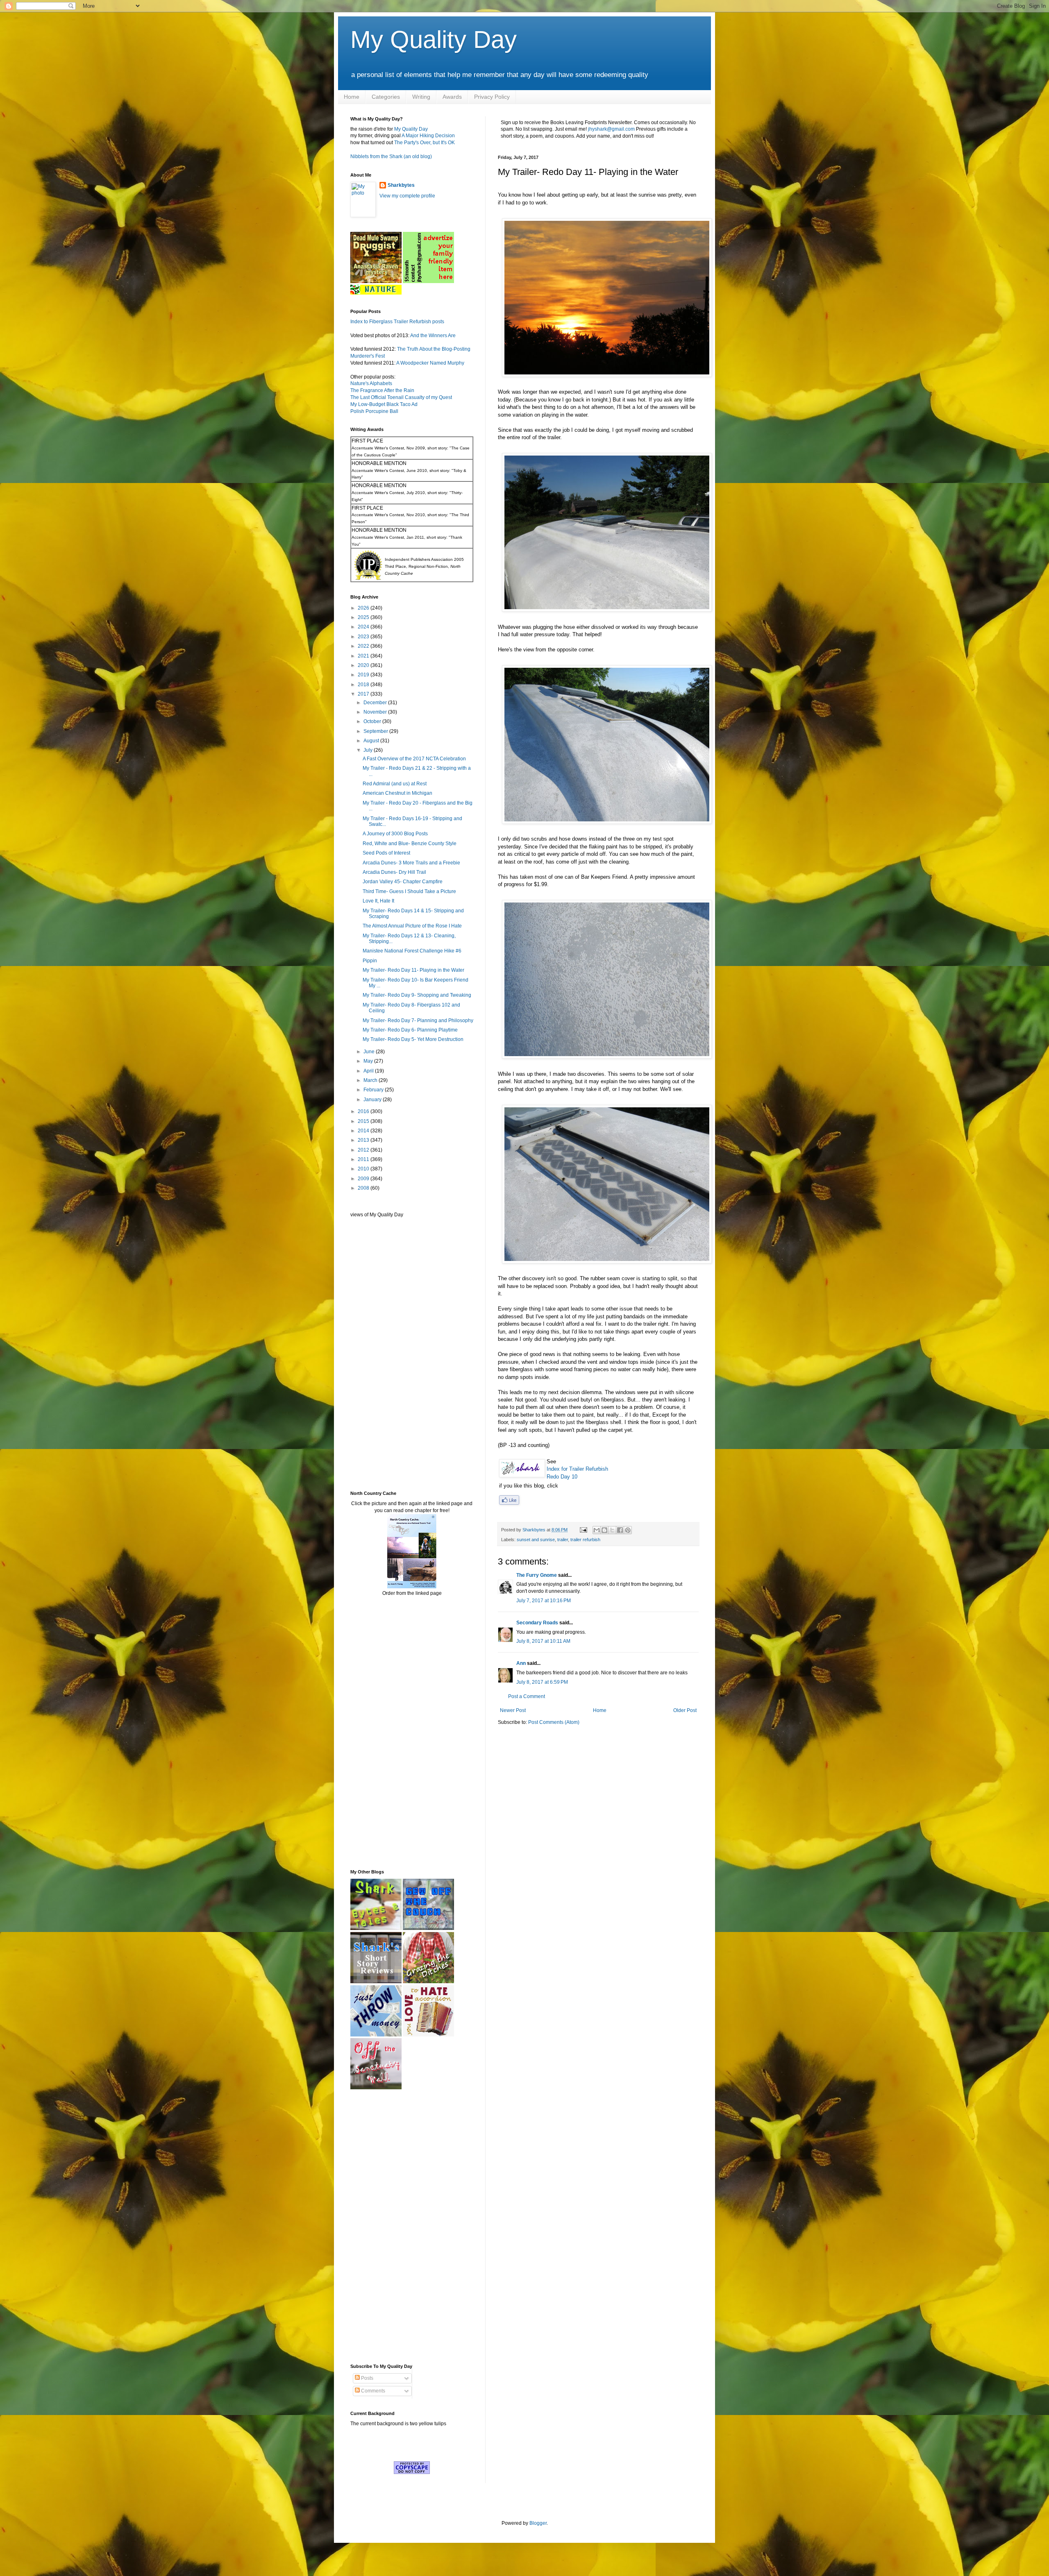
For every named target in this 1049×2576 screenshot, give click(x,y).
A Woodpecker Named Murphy (430, 363)
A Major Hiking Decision (428, 136)
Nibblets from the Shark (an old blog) (391, 156)
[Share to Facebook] (620, 1530)
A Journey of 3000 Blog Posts (395, 834)
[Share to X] (612, 1530)
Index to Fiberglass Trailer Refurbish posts (397, 322)
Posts (367, 2378)
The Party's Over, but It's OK (425, 143)
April (369, 1071)
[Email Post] (583, 1530)
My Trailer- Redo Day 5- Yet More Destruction (413, 1039)
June (370, 1052)
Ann (521, 1663)
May (369, 1061)
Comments (372, 2391)
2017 (364, 694)
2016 (364, 1111)
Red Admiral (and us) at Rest (395, 784)
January (373, 1100)
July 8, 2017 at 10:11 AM (543, 1641)
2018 (364, 685)
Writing (421, 97)
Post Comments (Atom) (554, 1722)
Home (352, 97)
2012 (364, 1150)
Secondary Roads (537, 1623)
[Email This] (597, 1530)
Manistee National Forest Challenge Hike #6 (412, 951)
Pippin (370, 961)
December (376, 703)
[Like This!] (509, 1503)
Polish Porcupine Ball (374, 411)
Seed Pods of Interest (386, 853)
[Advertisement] (375, 1354)
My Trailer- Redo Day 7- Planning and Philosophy (418, 1020)
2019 (364, 675)
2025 (364, 617)
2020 (364, 665)
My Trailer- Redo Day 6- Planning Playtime (410, 1030)
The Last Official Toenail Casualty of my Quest (401, 397)
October (373, 721)
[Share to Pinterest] (628, 1530)
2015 (364, 1121)
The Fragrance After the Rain (382, 390)
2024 (364, 627)
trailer (563, 1540)
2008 (364, 1188)
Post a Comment (527, 1696)
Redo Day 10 (562, 1477)
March (371, 1080)
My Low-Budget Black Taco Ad (384, 404)
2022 (364, 646)
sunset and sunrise (536, 1540)
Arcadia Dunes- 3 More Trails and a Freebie (411, 863)
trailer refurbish (585, 1540)
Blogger (538, 2523)
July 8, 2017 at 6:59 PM (542, 1682)
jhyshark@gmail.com (611, 129)
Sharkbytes (401, 185)
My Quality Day (434, 40)
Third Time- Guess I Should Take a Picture (409, 891)
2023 (364, 637)
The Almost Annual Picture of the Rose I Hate (412, 926)
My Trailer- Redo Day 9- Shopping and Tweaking (417, 995)
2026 (364, 608)
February (374, 1090)
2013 (364, 1140)
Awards (452, 97)
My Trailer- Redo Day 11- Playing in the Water (413, 970)
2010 (364, 1169)
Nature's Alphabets (371, 383)
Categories (386, 97)
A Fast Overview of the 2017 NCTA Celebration (414, 759)
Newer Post (513, 1710)
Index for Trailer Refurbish (577, 1469)
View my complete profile (407, 196)
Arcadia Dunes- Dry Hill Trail (394, 872)
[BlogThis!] (604, 1530)
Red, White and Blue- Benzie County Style (410, 844)
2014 (364, 1131)
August (372, 741)
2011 (364, 1159)
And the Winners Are (433, 336)
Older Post (685, 1710)
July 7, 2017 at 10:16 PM (544, 1601)
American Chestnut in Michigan (397, 793)
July (369, 750)
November (376, 712)
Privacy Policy (492, 97)
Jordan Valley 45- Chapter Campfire (403, 882)
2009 (364, 1179)
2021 (364, 656)
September (376, 731)
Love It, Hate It (378, 901)
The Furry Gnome (537, 1575)
